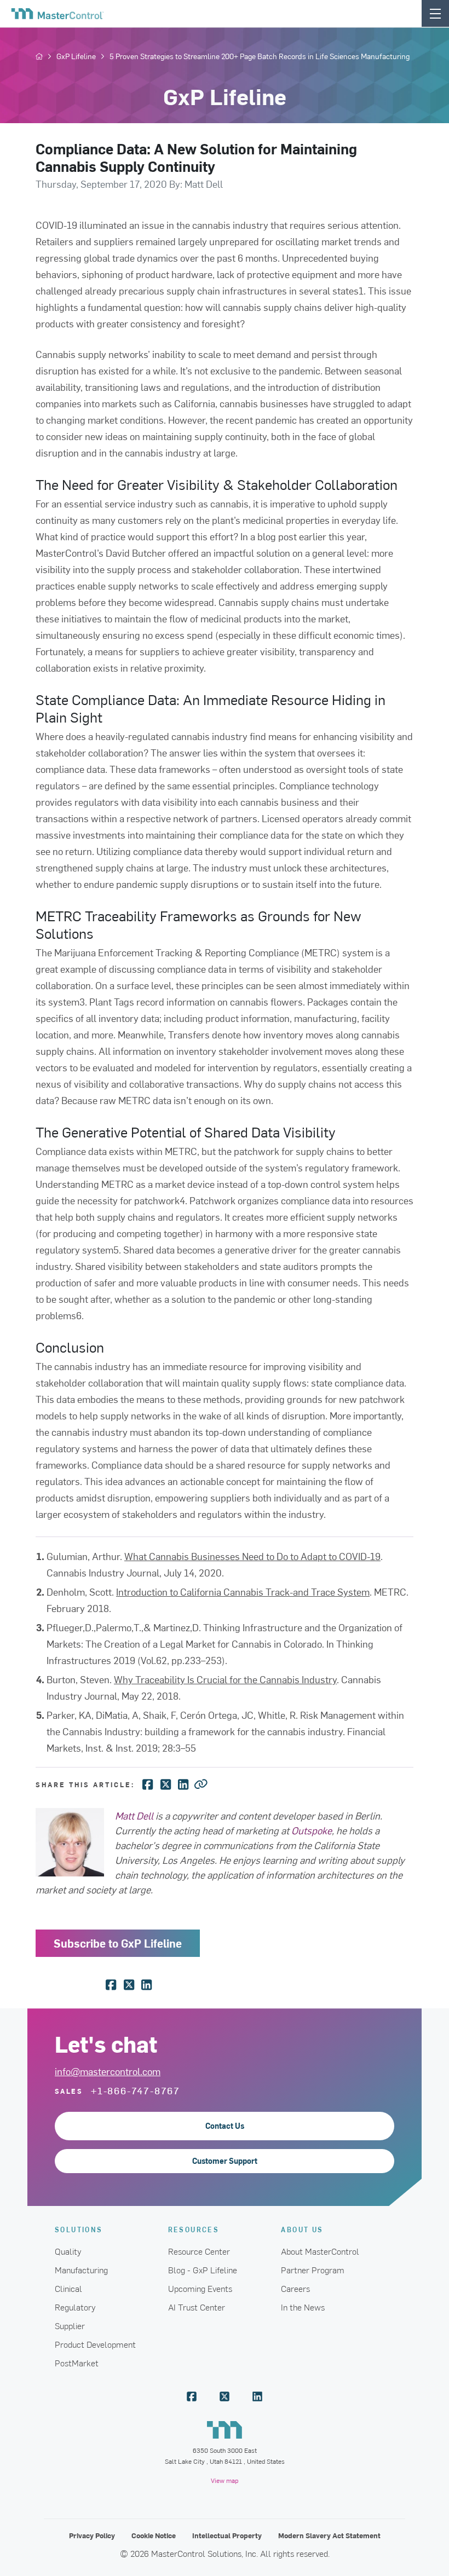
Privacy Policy (92, 2535)
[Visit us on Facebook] (192, 2396)
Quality (68, 2251)
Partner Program (313, 2269)
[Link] (201, 1783)
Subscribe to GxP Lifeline (118, 1943)
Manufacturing (81, 2269)
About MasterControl (320, 2251)
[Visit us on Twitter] (225, 2396)
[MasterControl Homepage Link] (57, 14)
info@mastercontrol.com (108, 2071)
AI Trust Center (197, 2307)
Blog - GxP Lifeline (203, 2269)
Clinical (68, 2288)
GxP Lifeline (76, 56)
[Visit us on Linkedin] (257, 2396)
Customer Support (225, 2161)
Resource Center (199, 2251)
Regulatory (75, 2307)
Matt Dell (134, 1815)
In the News (303, 2307)
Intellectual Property (227, 2535)
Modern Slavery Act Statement (329, 2535)
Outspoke (312, 1830)
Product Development (95, 2344)
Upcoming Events (200, 2288)
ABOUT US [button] (302, 2229)
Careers (295, 2288)
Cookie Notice (154, 2535)
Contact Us (225, 2126)
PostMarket (77, 2363)
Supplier (70, 2325)
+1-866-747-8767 (136, 2090)
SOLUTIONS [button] (79, 2229)
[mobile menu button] (435, 13)
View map (225, 2480)
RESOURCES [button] (194, 2229)
